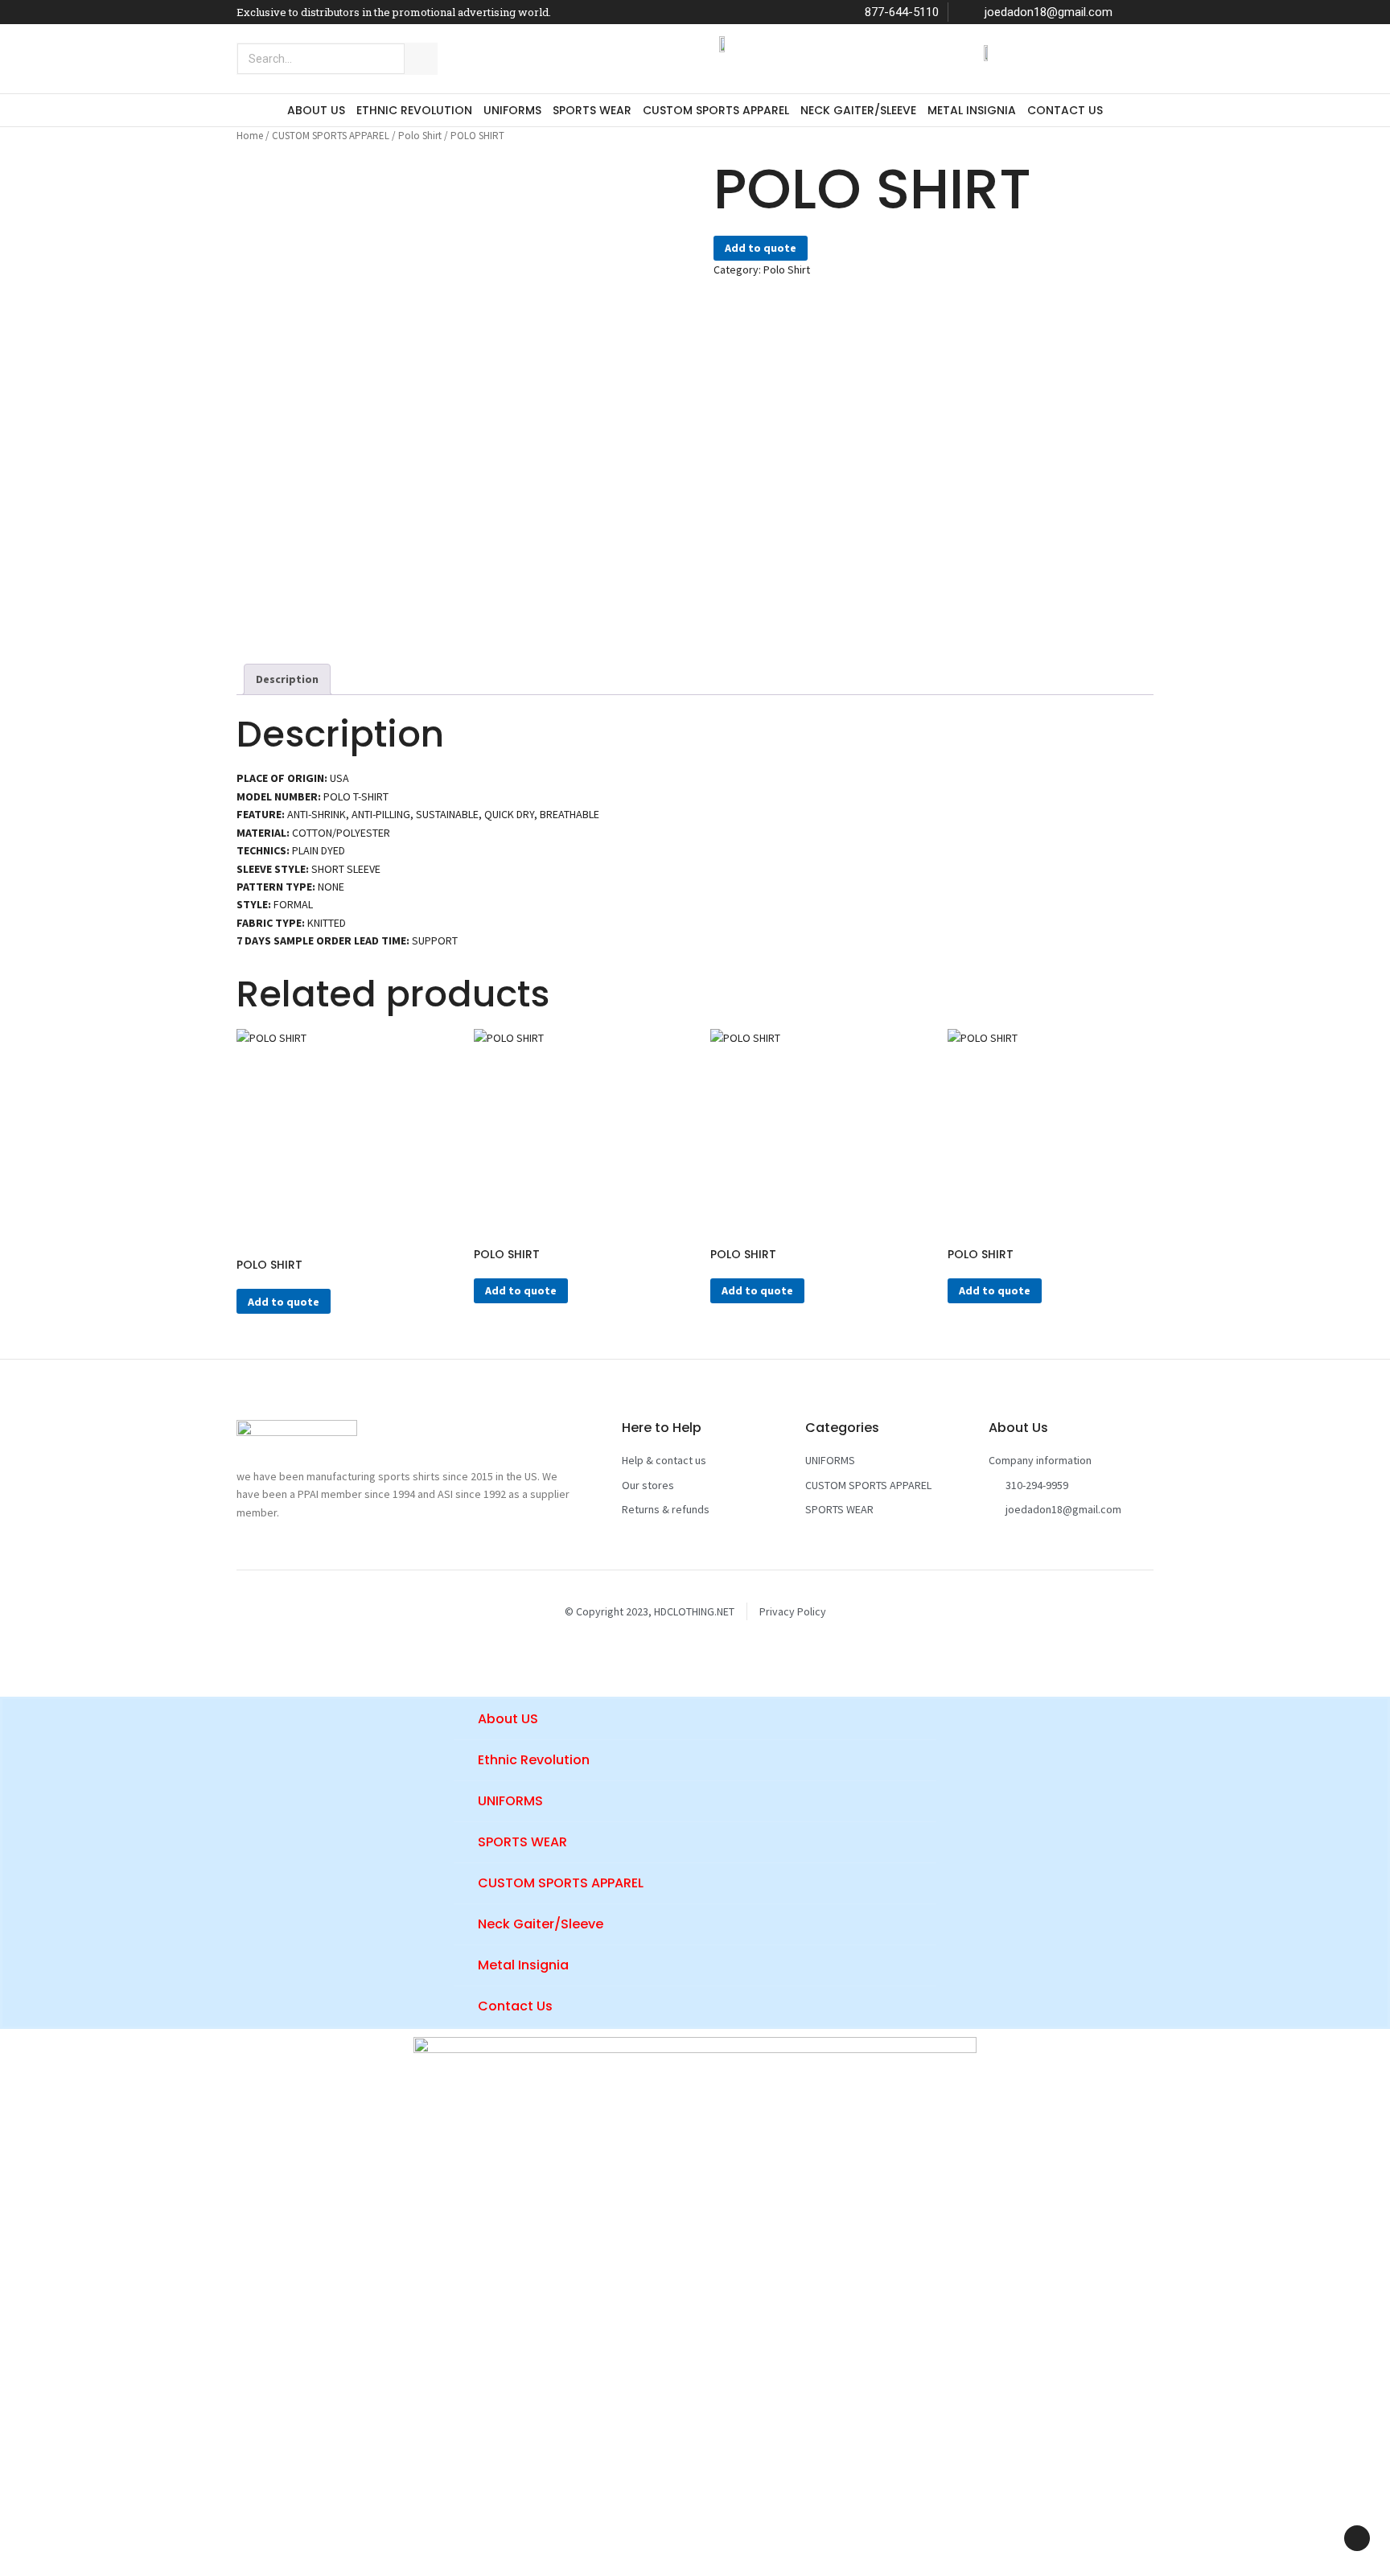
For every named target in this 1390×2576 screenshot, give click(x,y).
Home (250, 136)
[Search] (421, 59)
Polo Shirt (420, 136)
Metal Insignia (972, 110)
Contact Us (1065, 110)
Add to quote (761, 248)
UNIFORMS (512, 110)
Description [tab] (287, 679)
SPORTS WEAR (592, 110)
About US (316, 110)
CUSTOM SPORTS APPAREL (716, 110)
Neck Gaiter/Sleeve (858, 110)
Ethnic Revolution (414, 110)
